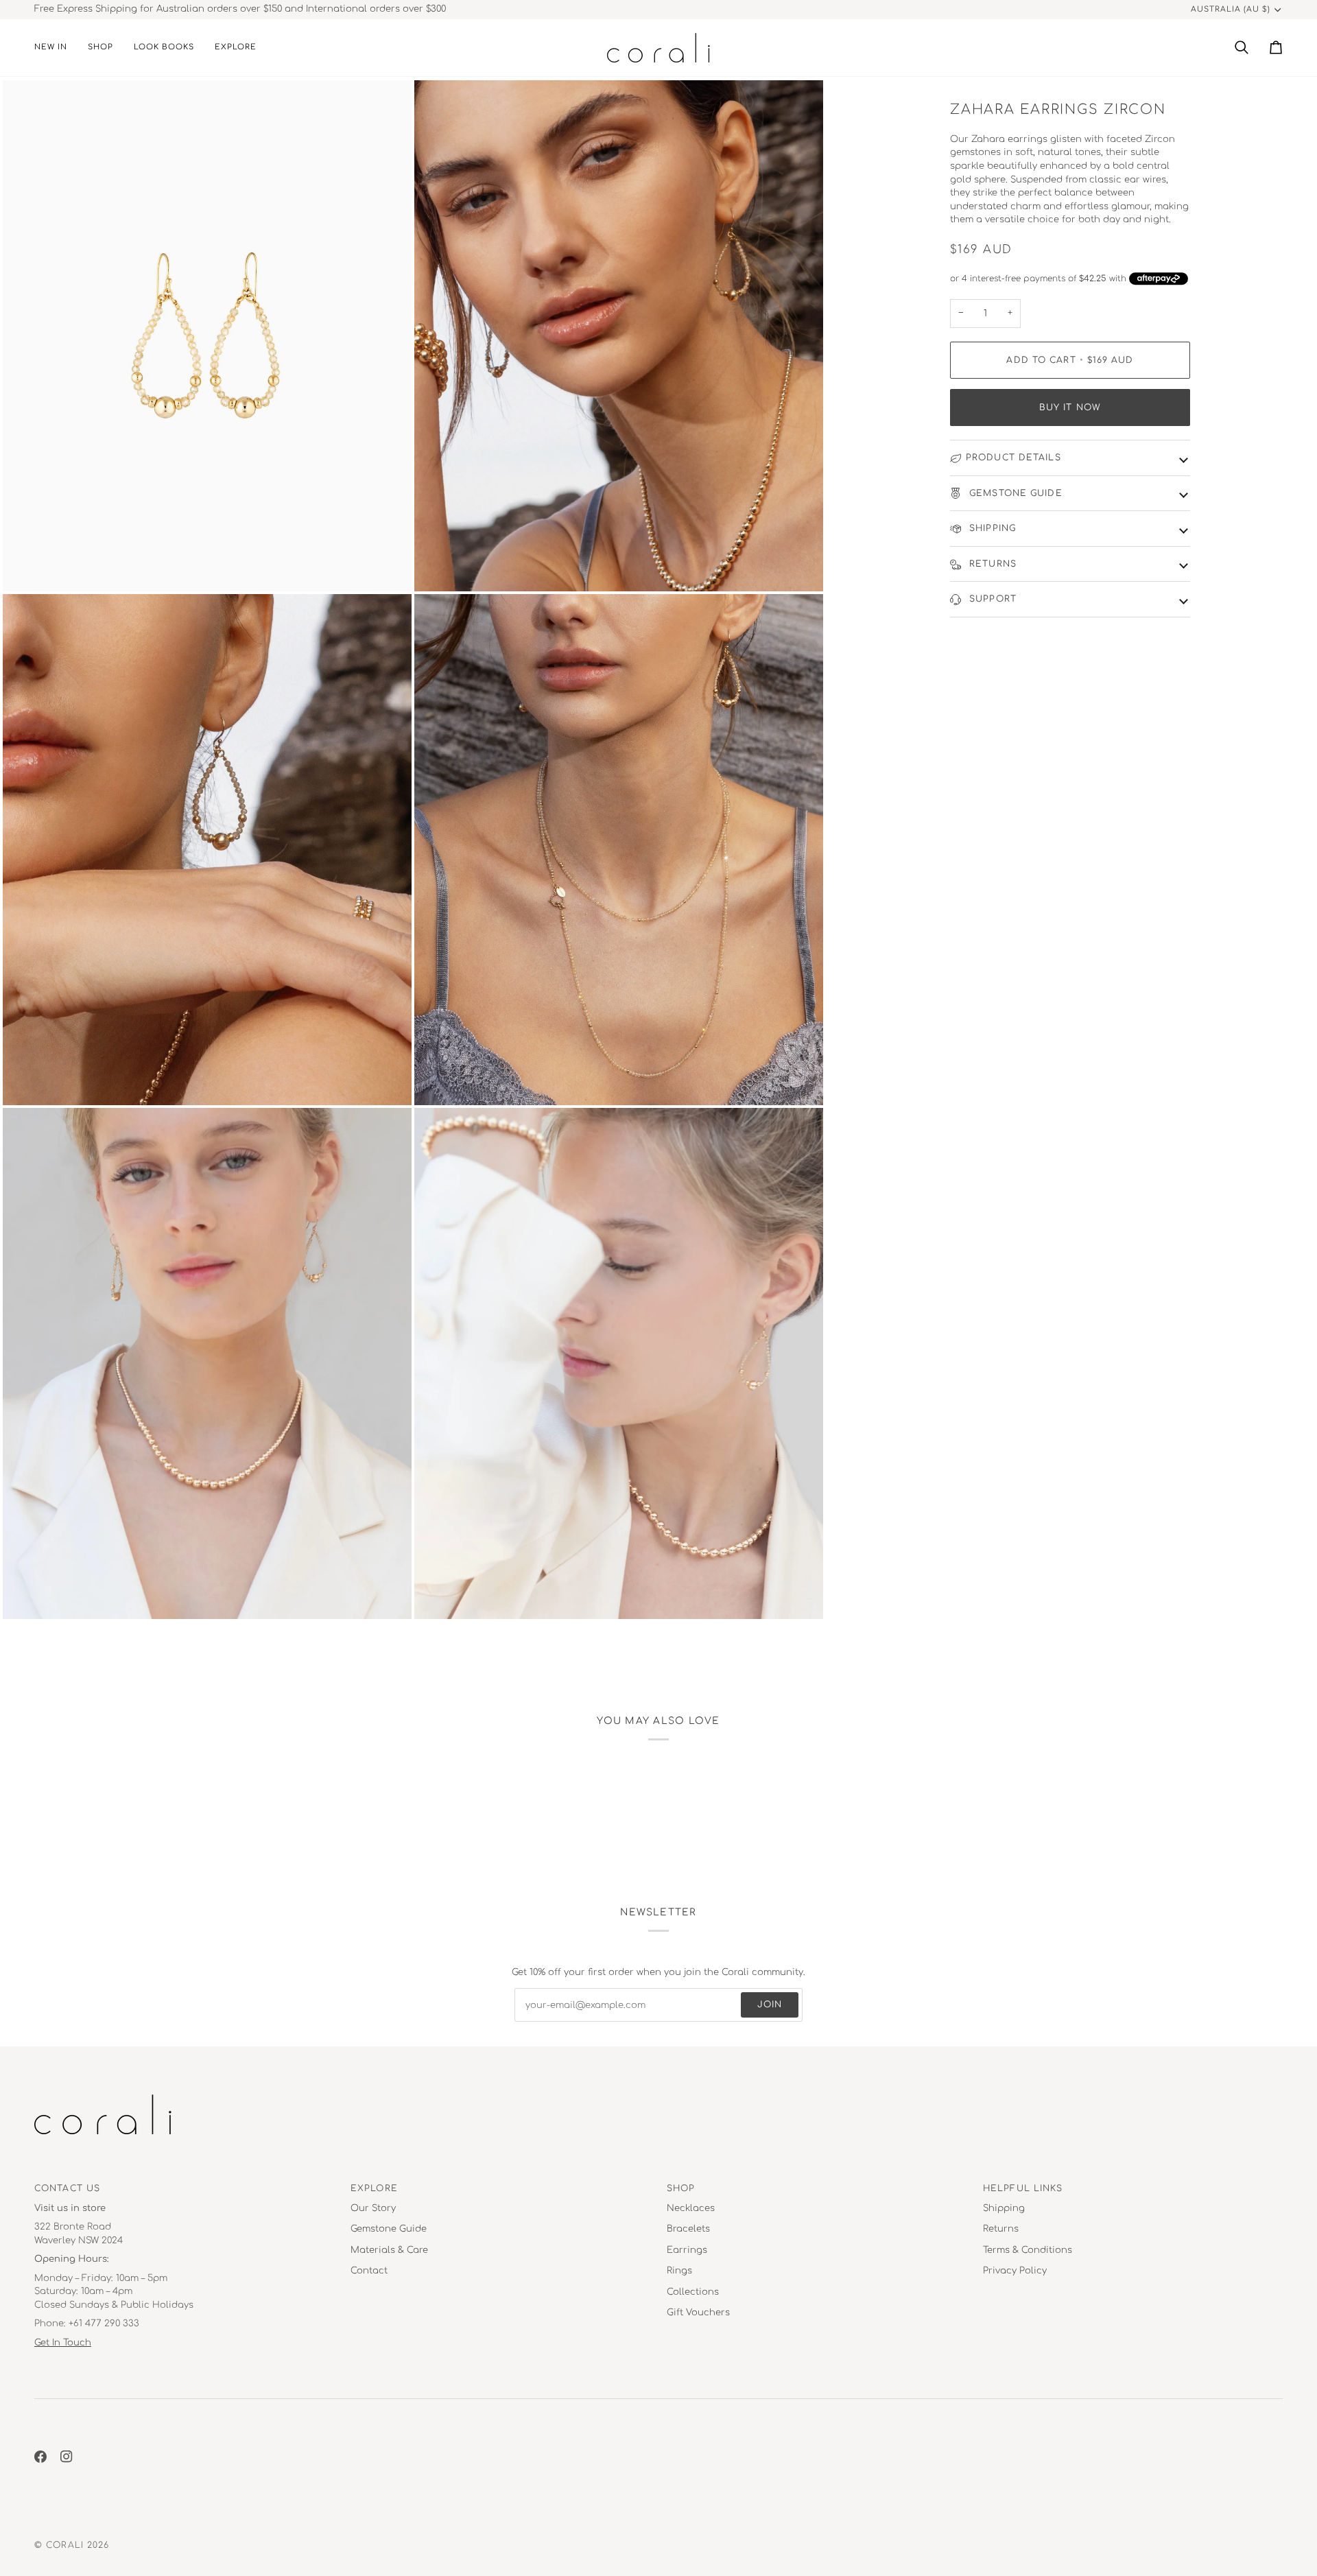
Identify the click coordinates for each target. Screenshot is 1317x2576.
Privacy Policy (1015, 2271)
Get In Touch (63, 2343)
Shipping (991, 528)
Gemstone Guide (1014, 493)
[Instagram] (67, 2457)
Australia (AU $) (1231, 9)
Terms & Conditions (1028, 2250)
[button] (100, 48)
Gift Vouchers (698, 2313)
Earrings (687, 2250)
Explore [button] (374, 2188)
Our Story (373, 2208)
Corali (65, 2545)
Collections (693, 2292)
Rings (679, 2271)
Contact (369, 2271)
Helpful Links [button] (1023, 2188)
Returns (991, 564)
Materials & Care (389, 2250)
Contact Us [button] (67, 2188)
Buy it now (1070, 407)
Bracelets (688, 2229)
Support (991, 599)
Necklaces (691, 2208)
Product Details (1013, 458)
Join (770, 2005)
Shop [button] (681, 2188)
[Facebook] (40, 2457)
